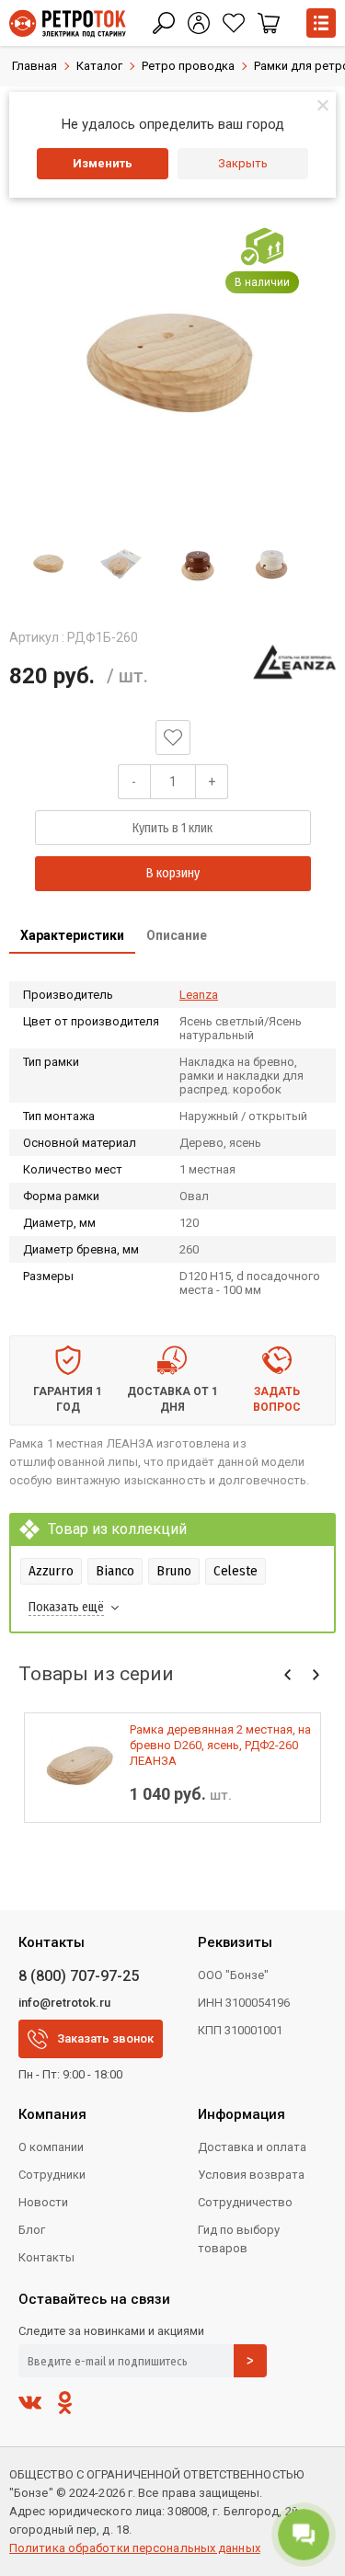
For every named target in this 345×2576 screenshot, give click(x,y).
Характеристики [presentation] (72, 935)
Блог (32, 2230)
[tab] (72, 937)
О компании (51, 2147)
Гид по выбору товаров (239, 2239)
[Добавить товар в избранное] (173, 738)
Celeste (236, 1571)
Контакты (46, 2257)
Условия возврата (251, 2175)
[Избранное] (234, 23)
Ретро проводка (188, 66)
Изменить (103, 163)
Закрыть (243, 163)
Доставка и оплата (252, 2147)
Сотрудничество (245, 2202)
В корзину (173, 873)
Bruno (174, 1571)
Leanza (199, 995)
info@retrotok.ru (64, 2003)
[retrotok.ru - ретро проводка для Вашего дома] (68, 23)
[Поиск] (164, 23)
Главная (34, 66)
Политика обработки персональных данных (135, 2548)
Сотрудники (52, 2175)
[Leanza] (294, 661)
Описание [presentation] (177, 935)
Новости (43, 2202)
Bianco (115, 1571)
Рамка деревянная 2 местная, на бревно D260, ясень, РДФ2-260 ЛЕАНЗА (220, 1745)
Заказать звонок (105, 2038)
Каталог (99, 66)
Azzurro (51, 1571)
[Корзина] (269, 23)
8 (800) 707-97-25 (79, 1976)
